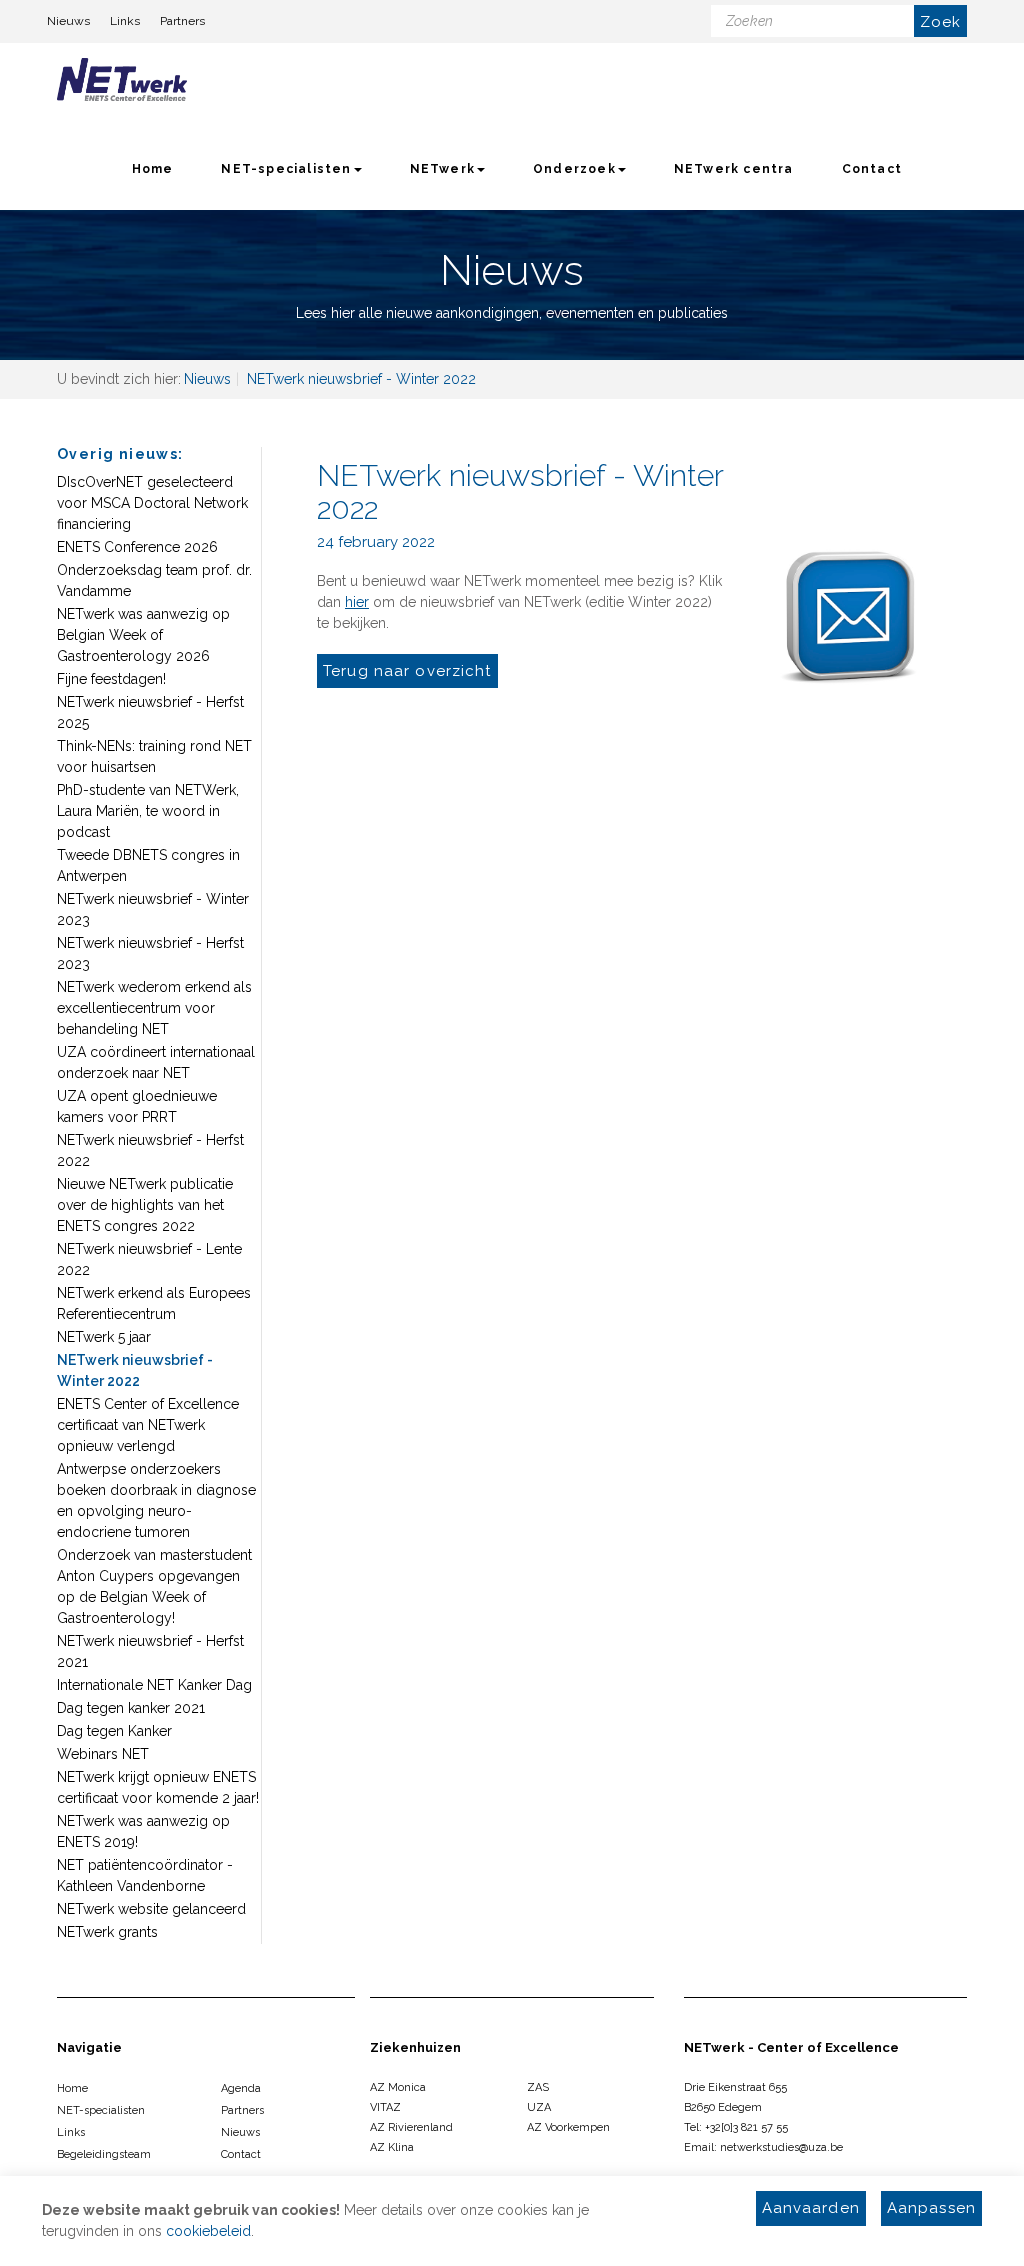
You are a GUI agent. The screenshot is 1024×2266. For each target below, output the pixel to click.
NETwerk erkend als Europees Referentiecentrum (154, 1303)
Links (125, 21)
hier (357, 602)
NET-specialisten (286, 169)
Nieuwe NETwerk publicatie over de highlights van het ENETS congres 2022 (145, 1205)
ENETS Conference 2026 (137, 547)
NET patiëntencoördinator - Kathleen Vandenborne (145, 1875)
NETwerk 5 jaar (104, 1337)
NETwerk (442, 169)
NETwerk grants (107, 1932)
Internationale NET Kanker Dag (154, 1685)
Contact (872, 169)
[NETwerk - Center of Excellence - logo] (122, 85)
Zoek (941, 22)
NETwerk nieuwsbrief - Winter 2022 (135, 1370)
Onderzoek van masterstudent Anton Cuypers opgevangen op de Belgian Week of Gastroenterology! (154, 1586)
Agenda (241, 2088)
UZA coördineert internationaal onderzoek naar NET (156, 1062)
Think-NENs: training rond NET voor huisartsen (154, 756)
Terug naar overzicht (407, 671)
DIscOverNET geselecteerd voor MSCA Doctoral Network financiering (152, 503)
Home (153, 169)
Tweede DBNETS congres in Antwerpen (148, 865)
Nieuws (68, 21)
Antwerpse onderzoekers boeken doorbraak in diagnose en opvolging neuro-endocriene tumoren (156, 1500)
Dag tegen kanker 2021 (131, 1708)
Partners (182, 21)
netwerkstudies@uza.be (781, 2147)
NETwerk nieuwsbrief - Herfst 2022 (150, 1150)
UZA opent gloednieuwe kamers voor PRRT (137, 1106)
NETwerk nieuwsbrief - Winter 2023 (153, 909)
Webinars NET (103, 1754)
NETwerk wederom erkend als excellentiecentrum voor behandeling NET (154, 1008)
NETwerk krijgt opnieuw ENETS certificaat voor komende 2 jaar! (158, 1787)
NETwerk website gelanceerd (151, 1909)
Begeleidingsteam (104, 2154)
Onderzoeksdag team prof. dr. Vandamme (154, 580)
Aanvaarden (811, 2208)
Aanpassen (931, 2208)
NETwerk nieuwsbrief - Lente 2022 (149, 1259)
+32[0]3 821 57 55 (746, 2127)
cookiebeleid (208, 2231)
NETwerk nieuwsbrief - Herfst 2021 (150, 1651)
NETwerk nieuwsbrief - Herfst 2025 (150, 712)
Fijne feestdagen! (111, 679)
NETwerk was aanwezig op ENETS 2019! (143, 1831)
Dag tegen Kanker (114, 1731)
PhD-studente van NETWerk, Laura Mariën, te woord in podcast (148, 811)
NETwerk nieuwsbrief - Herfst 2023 (150, 953)
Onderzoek (574, 169)
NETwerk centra (734, 169)
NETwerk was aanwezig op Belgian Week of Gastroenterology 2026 (143, 635)
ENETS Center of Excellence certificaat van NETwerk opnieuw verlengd (148, 1425)
